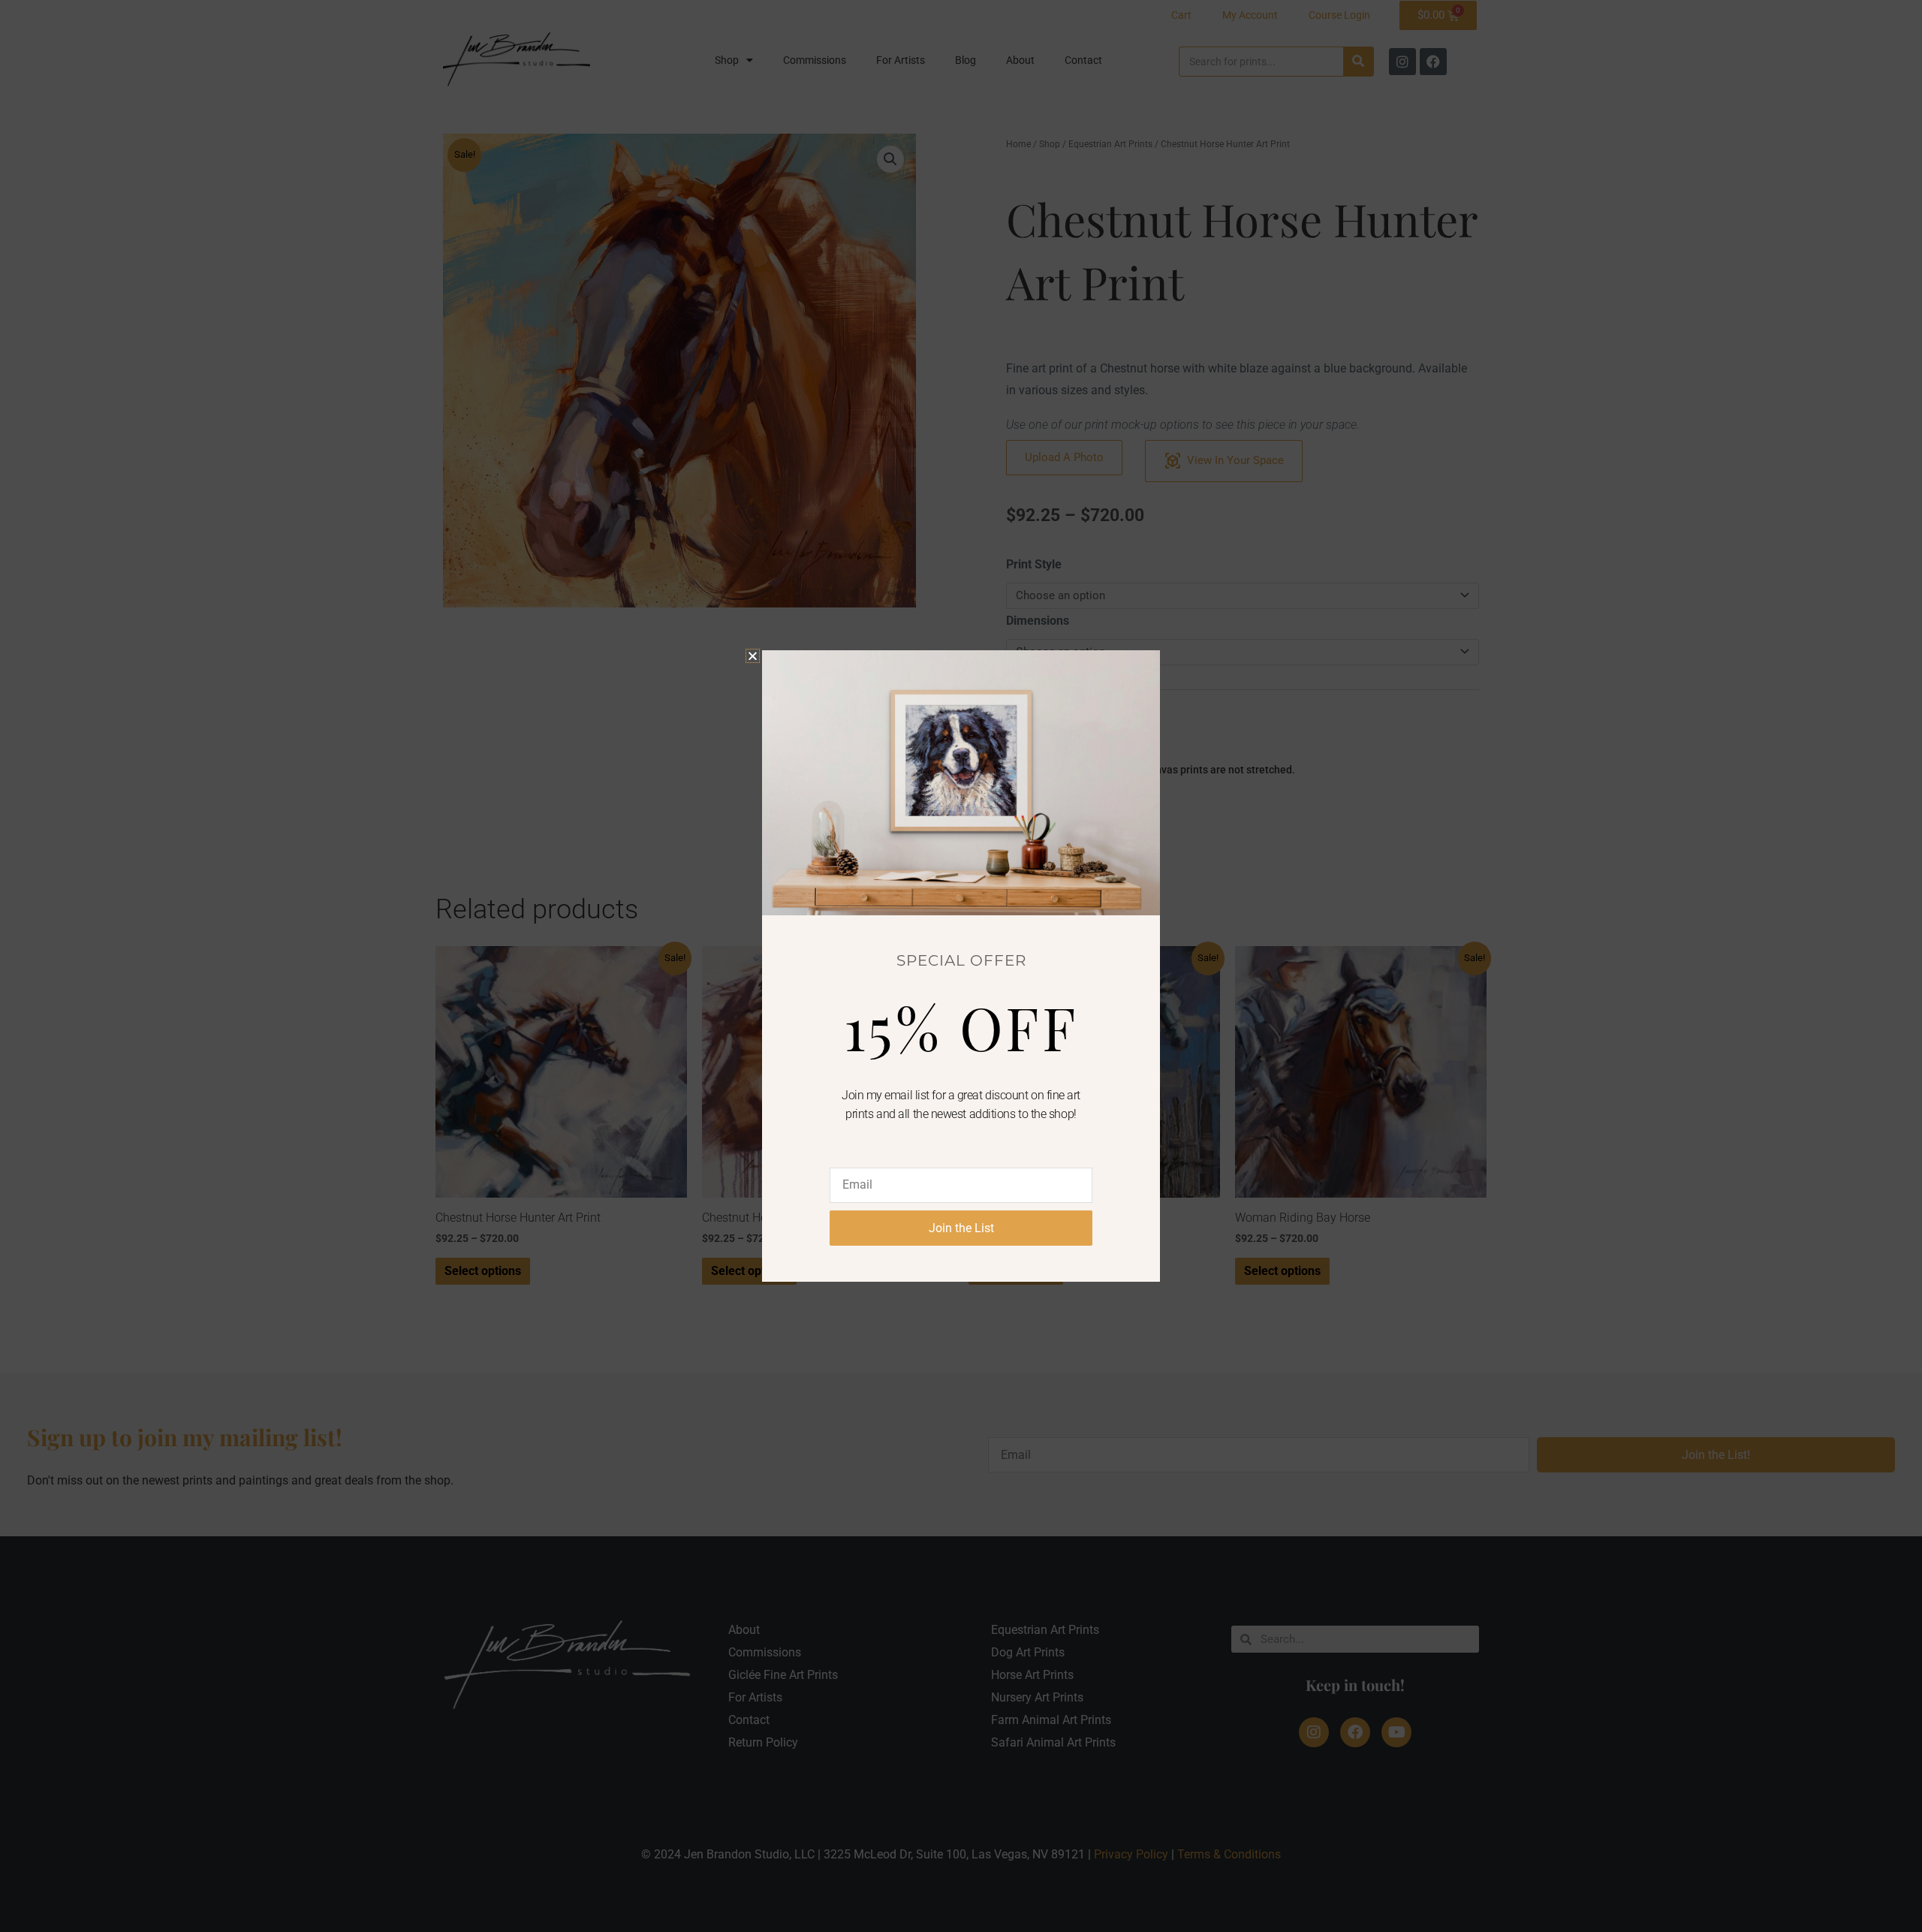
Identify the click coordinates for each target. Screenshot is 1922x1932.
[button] (753, 656)
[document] (961, 966)
